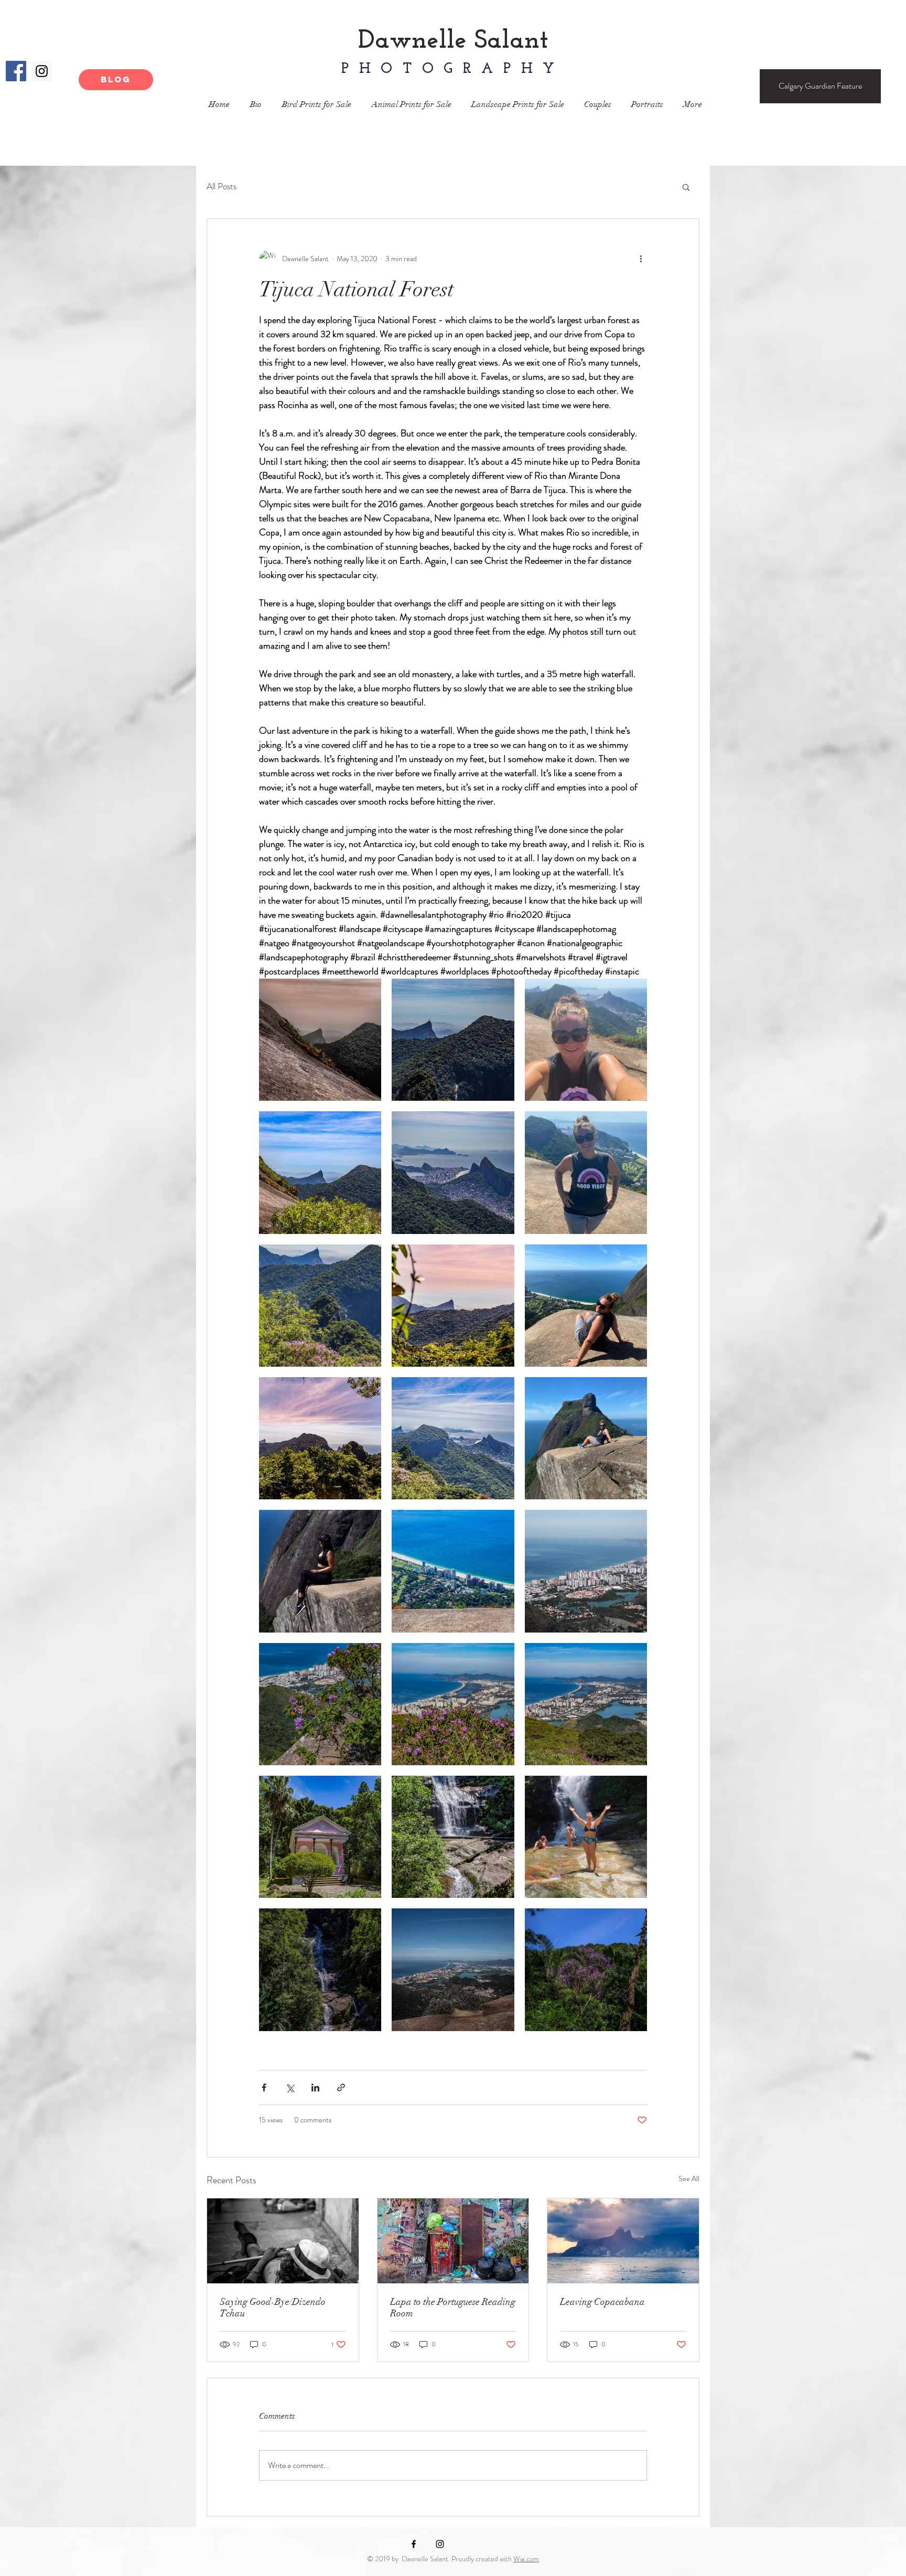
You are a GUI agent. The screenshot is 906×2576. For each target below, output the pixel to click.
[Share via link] (341, 2087)
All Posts (222, 186)
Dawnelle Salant (453, 41)
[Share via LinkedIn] (315, 2087)
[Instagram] (42, 71)
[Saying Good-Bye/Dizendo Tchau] (283, 2241)
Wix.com (526, 2559)
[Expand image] (320, 1040)
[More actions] (641, 259)
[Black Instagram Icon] (440, 2544)
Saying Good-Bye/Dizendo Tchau (273, 2307)
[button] (686, 187)
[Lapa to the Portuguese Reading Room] (453, 2241)
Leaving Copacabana (602, 2302)
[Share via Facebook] (264, 2087)
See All (689, 2178)
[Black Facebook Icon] (414, 2544)
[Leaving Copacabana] (623, 2241)
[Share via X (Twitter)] (290, 2087)
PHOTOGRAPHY (453, 69)
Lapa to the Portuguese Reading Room (453, 2307)
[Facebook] (16, 71)
